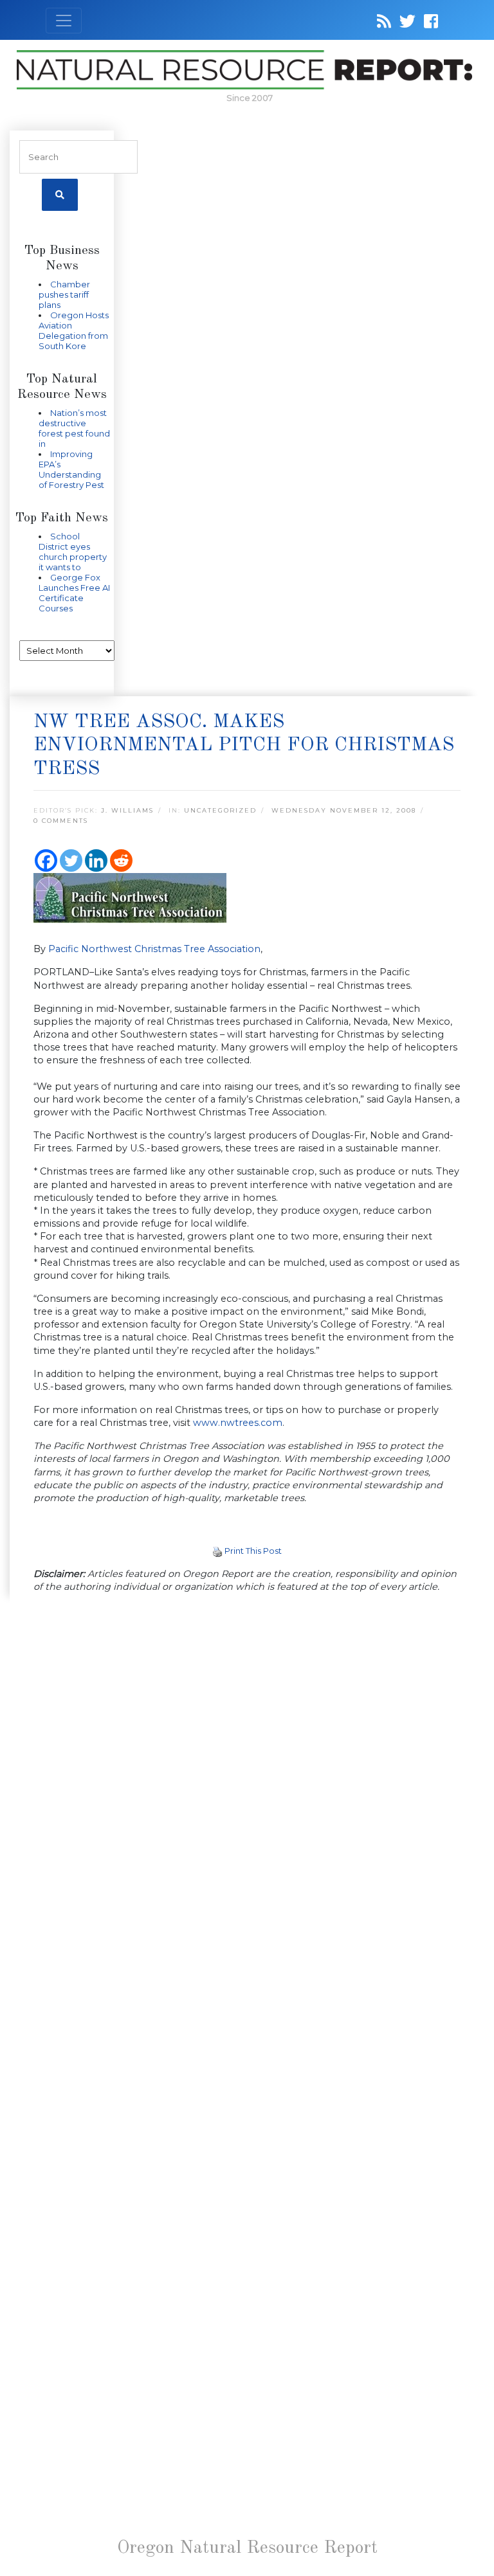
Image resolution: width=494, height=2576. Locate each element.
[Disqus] (247, 1781)
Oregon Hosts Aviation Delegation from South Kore (74, 330)
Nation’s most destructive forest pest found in (74, 428)
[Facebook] (46, 860)
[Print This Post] (217, 1551)
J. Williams (127, 810)
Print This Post (253, 1551)
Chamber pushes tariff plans (64, 294)
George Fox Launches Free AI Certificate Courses (74, 593)
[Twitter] (71, 860)
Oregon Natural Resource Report (247, 2548)
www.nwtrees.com (238, 1423)
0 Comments (61, 821)
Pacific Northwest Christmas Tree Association (154, 949)
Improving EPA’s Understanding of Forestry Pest (71, 469)
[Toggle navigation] (64, 21)
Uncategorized (220, 810)
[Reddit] (121, 860)
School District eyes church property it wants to (73, 552)
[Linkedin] (96, 860)
